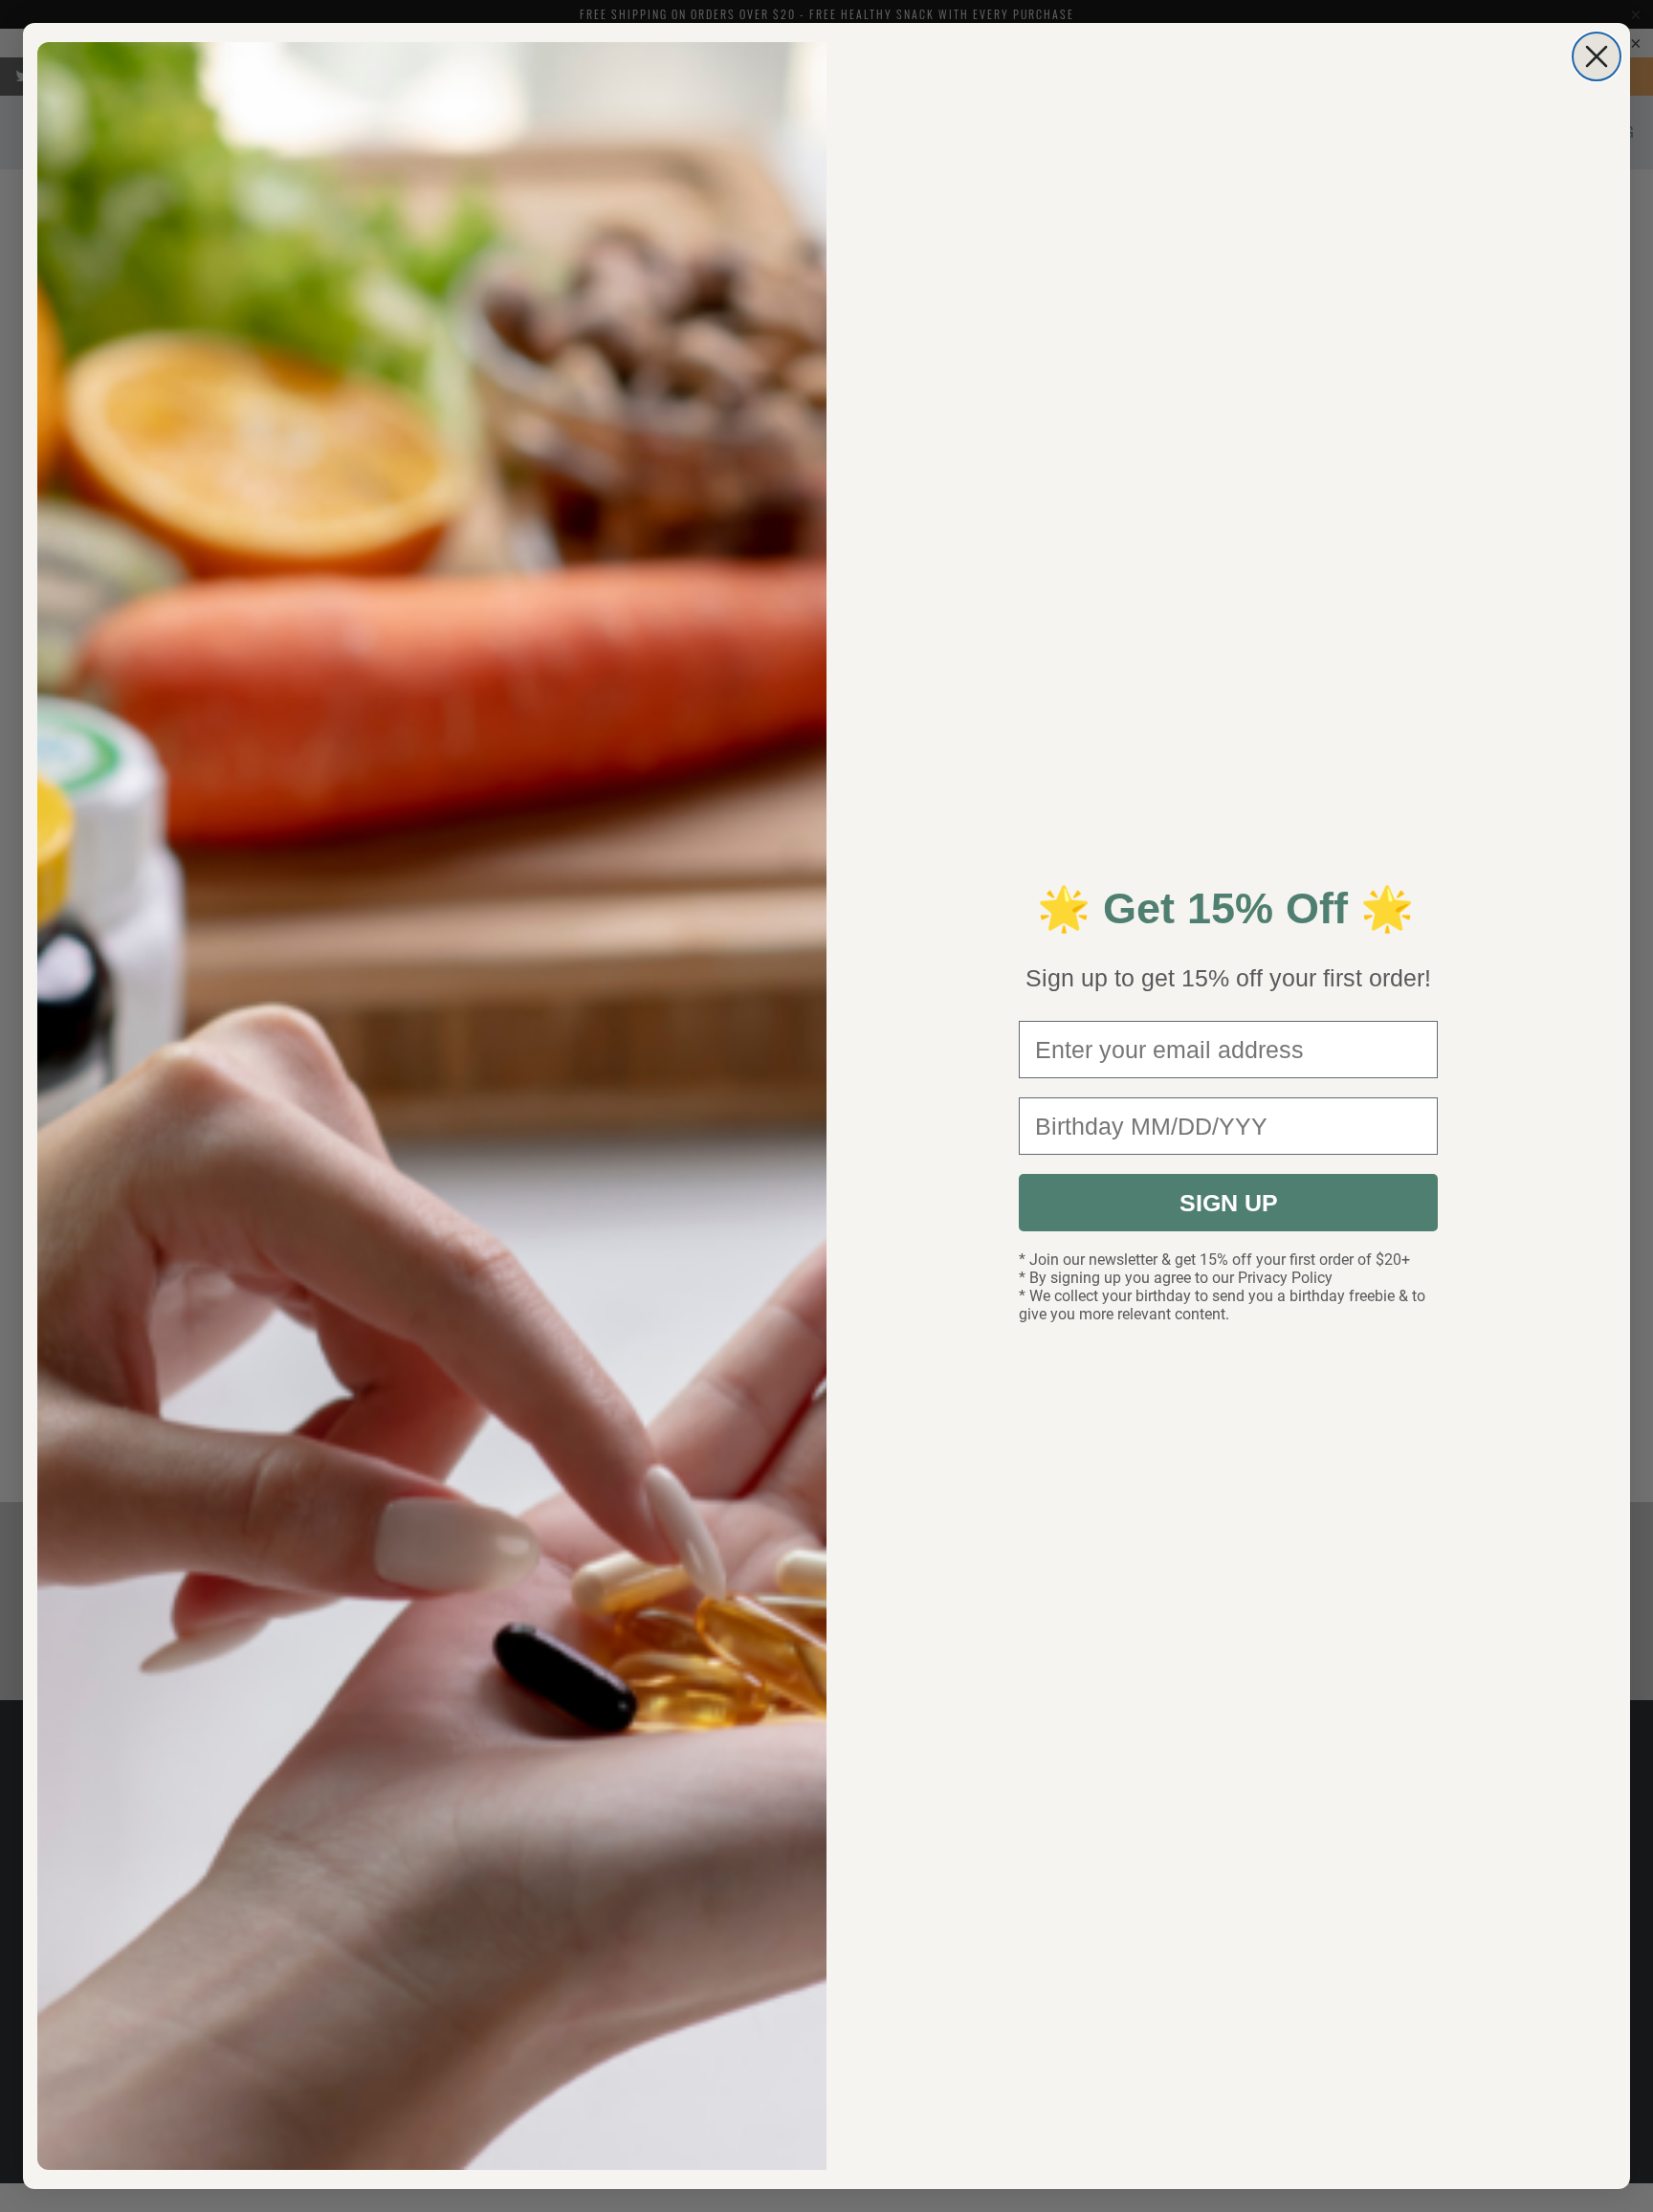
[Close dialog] (1597, 56)
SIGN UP (1229, 1203)
